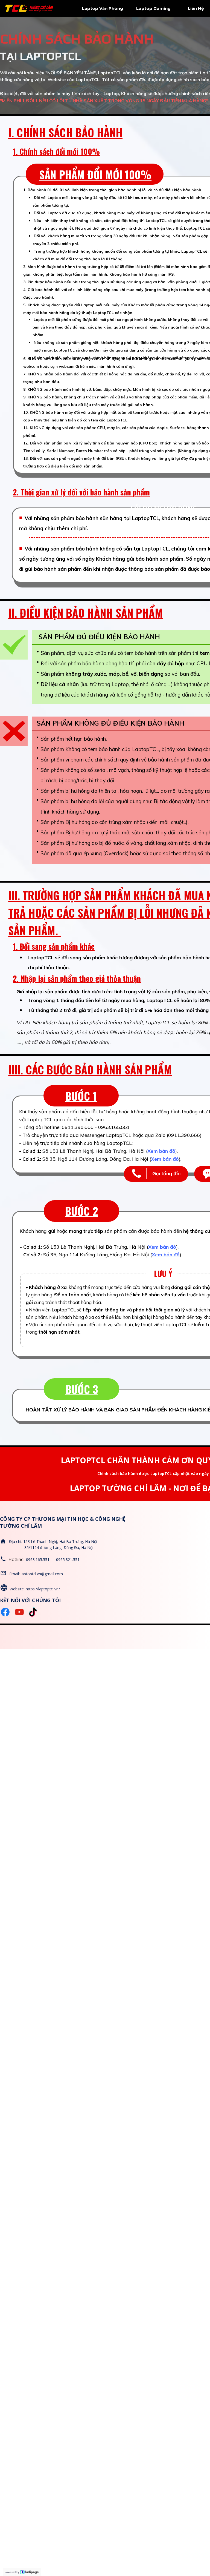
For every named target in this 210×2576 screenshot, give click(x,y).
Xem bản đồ (161, 1151)
